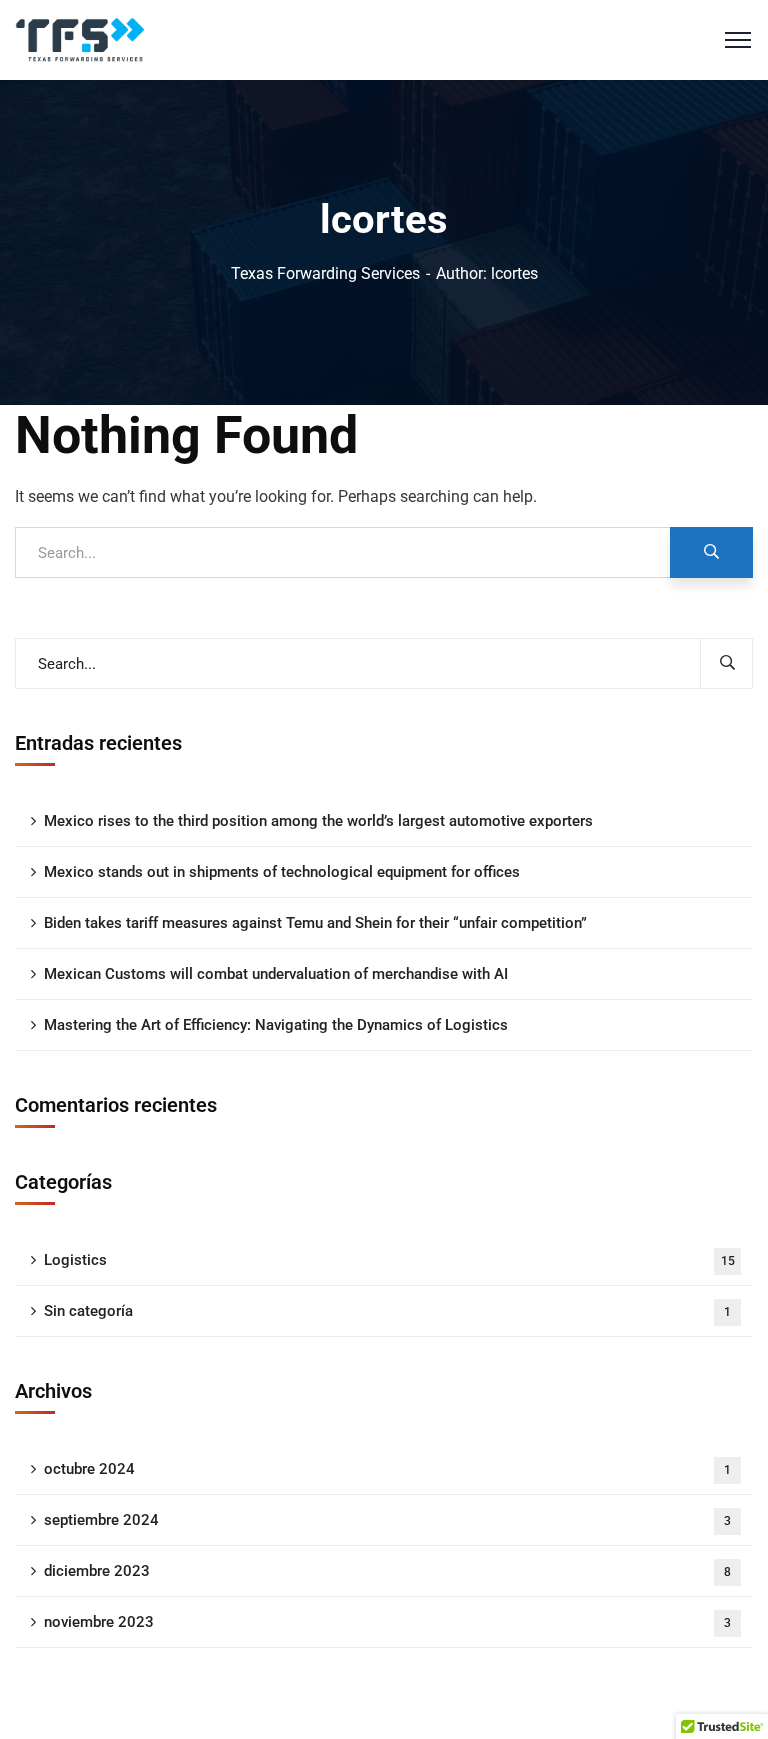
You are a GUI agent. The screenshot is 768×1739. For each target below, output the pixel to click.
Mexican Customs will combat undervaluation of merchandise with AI (276, 974)
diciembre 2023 (387, 1571)
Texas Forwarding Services (325, 273)
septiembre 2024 (387, 1520)
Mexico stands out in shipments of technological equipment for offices (282, 872)
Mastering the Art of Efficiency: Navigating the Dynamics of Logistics (276, 1025)
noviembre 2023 (387, 1622)
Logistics (389, 1260)
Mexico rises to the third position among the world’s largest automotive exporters (318, 821)
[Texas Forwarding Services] (80, 38)
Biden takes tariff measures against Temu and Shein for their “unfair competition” (315, 923)
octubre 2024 (387, 1469)
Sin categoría (387, 1311)
